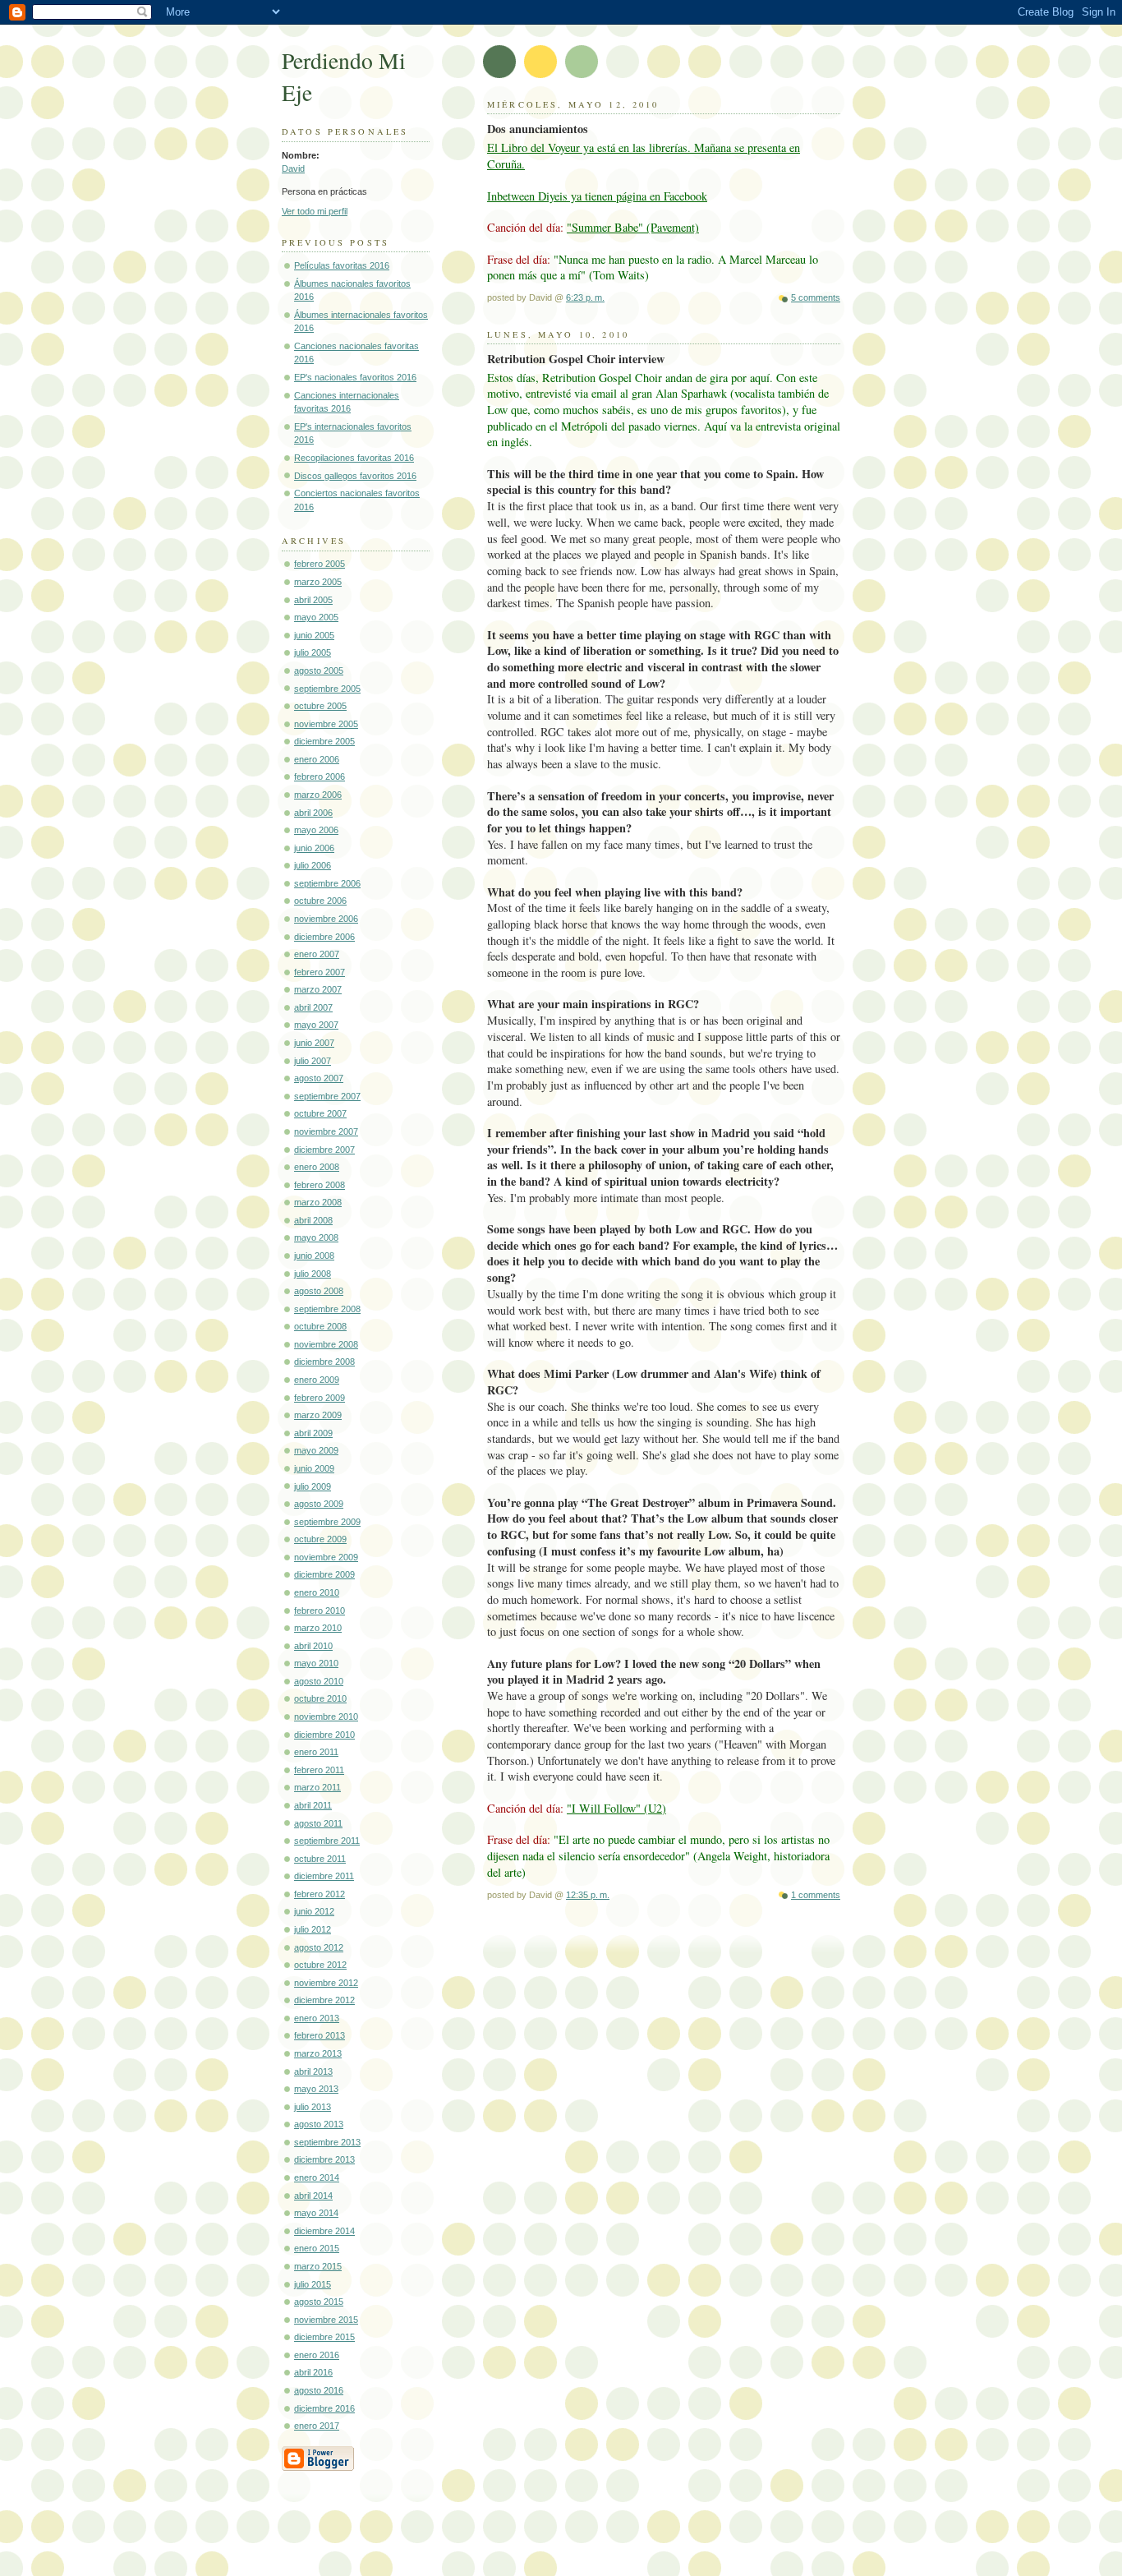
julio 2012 (313, 1929)
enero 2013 (317, 2018)
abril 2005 (313, 600)
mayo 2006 (316, 830)
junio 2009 (314, 1468)
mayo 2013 (316, 2089)
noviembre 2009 (326, 1557)
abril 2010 (313, 1646)
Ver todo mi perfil (315, 211)
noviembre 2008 (326, 1344)
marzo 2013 (318, 2053)
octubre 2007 (320, 1113)
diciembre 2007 (324, 1150)
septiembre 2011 (327, 1841)
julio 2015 (313, 2284)
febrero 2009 (320, 1398)
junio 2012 (314, 1911)
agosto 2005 (319, 670)
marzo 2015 (318, 2266)
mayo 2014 (316, 2213)
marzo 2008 (318, 1202)
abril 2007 (313, 1007)
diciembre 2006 (324, 937)
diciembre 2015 (324, 2337)
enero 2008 (317, 1167)
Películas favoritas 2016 (342, 265)
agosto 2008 (319, 1291)
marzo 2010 (318, 1628)
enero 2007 (317, 954)
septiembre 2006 (327, 883)
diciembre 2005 (324, 741)
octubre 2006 (320, 901)
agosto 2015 (319, 2302)
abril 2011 (313, 1805)
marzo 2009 (318, 1415)
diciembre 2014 (324, 2231)
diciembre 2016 (324, 2408)
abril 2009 (313, 1433)
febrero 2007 (320, 972)
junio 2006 (314, 848)
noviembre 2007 (326, 1131)
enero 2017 (317, 2426)
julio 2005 (313, 652)
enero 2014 (317, 2177)
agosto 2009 (319, 1504)
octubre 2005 (320, 706)
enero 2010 (317, 1592)
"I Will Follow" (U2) (616, 1808)
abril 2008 (313, 1220)
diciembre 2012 (324, 2000)
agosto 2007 (319, 1078)
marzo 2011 (317, 1787)
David (293, 168)
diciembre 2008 (324, 1362)
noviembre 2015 (326, 2320)
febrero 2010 (320, 1611)
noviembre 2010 (326, 1717)
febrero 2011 (319, 1770)
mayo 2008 (316, 1237)
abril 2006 (313, 813)
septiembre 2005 (327, 689)
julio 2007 (313, 1061)
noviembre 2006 (326, 919)
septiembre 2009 (327, 1522)
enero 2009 (317, 1380)
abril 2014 (313, 2196)
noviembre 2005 (326, 724)
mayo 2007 (316, 1025)
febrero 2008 (320, 1185)
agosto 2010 (319, 1681)
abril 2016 (313, 2372)
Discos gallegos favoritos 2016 (355, 476)
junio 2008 (314, 1256)
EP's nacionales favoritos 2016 (355, 377)
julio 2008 (313, 1274)
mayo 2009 (316, 1450)
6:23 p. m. (585, 297)
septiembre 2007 (327, 1096)
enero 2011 (316, 1752)
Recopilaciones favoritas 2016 (354, 458)
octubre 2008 (320, 1326)
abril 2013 (313, 2071)
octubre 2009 (320, 1539)
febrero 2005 (320, 564)
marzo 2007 (318, 989)
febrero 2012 (320, 1894)
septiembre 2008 (327, 1309)
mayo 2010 (316, 1663)
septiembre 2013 (327, 2142)
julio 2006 (313, 865)
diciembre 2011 (324, 1876)
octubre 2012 (320, 1965)
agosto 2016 (319, 2390)
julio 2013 (313, 2107)
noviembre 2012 (326, 1983)
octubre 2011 (320, 1859)
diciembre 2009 (324, 1574)
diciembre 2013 (324, 2159)
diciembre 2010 (324, 1735)
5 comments (816, 297)
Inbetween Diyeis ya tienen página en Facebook (597, 196)
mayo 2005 (316, 617)
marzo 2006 (318, 795)
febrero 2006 (320, 776)
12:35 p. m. (588, 1895)
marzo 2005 (318, 582)
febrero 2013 (320, 2035)
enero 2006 (317, 759)
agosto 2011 (318, 1823)
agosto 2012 (319, 1947)
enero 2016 (317, 2355)
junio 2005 (314, 635)
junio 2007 (314, 1043)
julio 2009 (313, 1486)
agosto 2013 (319, 2124)
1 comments (816, 1895)
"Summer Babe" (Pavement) (633, 227)
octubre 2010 (320, 1698)
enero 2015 (317, 2248)
